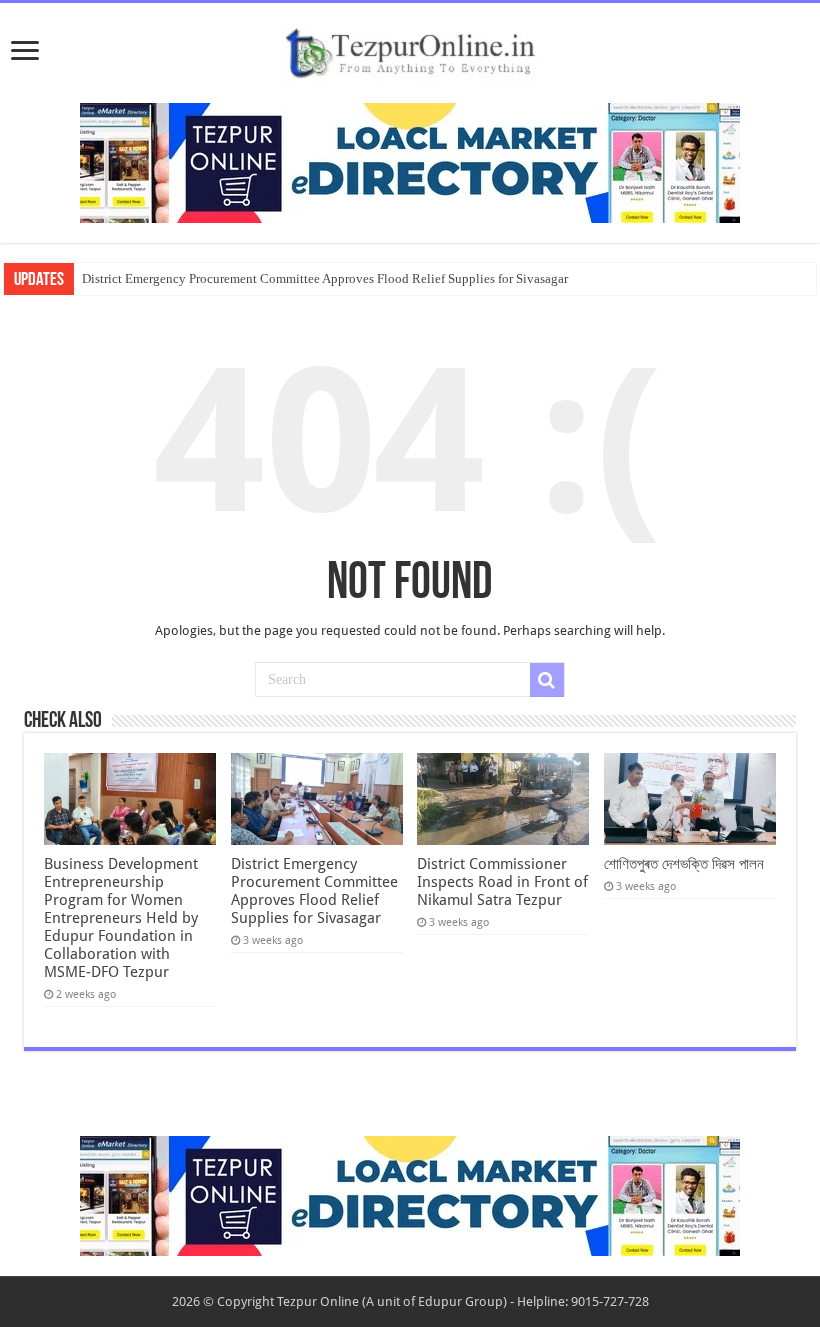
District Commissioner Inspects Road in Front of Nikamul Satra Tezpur (502, 882)
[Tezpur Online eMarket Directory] (410, 161)
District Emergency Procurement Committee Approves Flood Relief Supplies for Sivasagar (325, 278)
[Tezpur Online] (410, 49)
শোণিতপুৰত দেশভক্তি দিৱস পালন (684, 864)
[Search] (547, 680)
